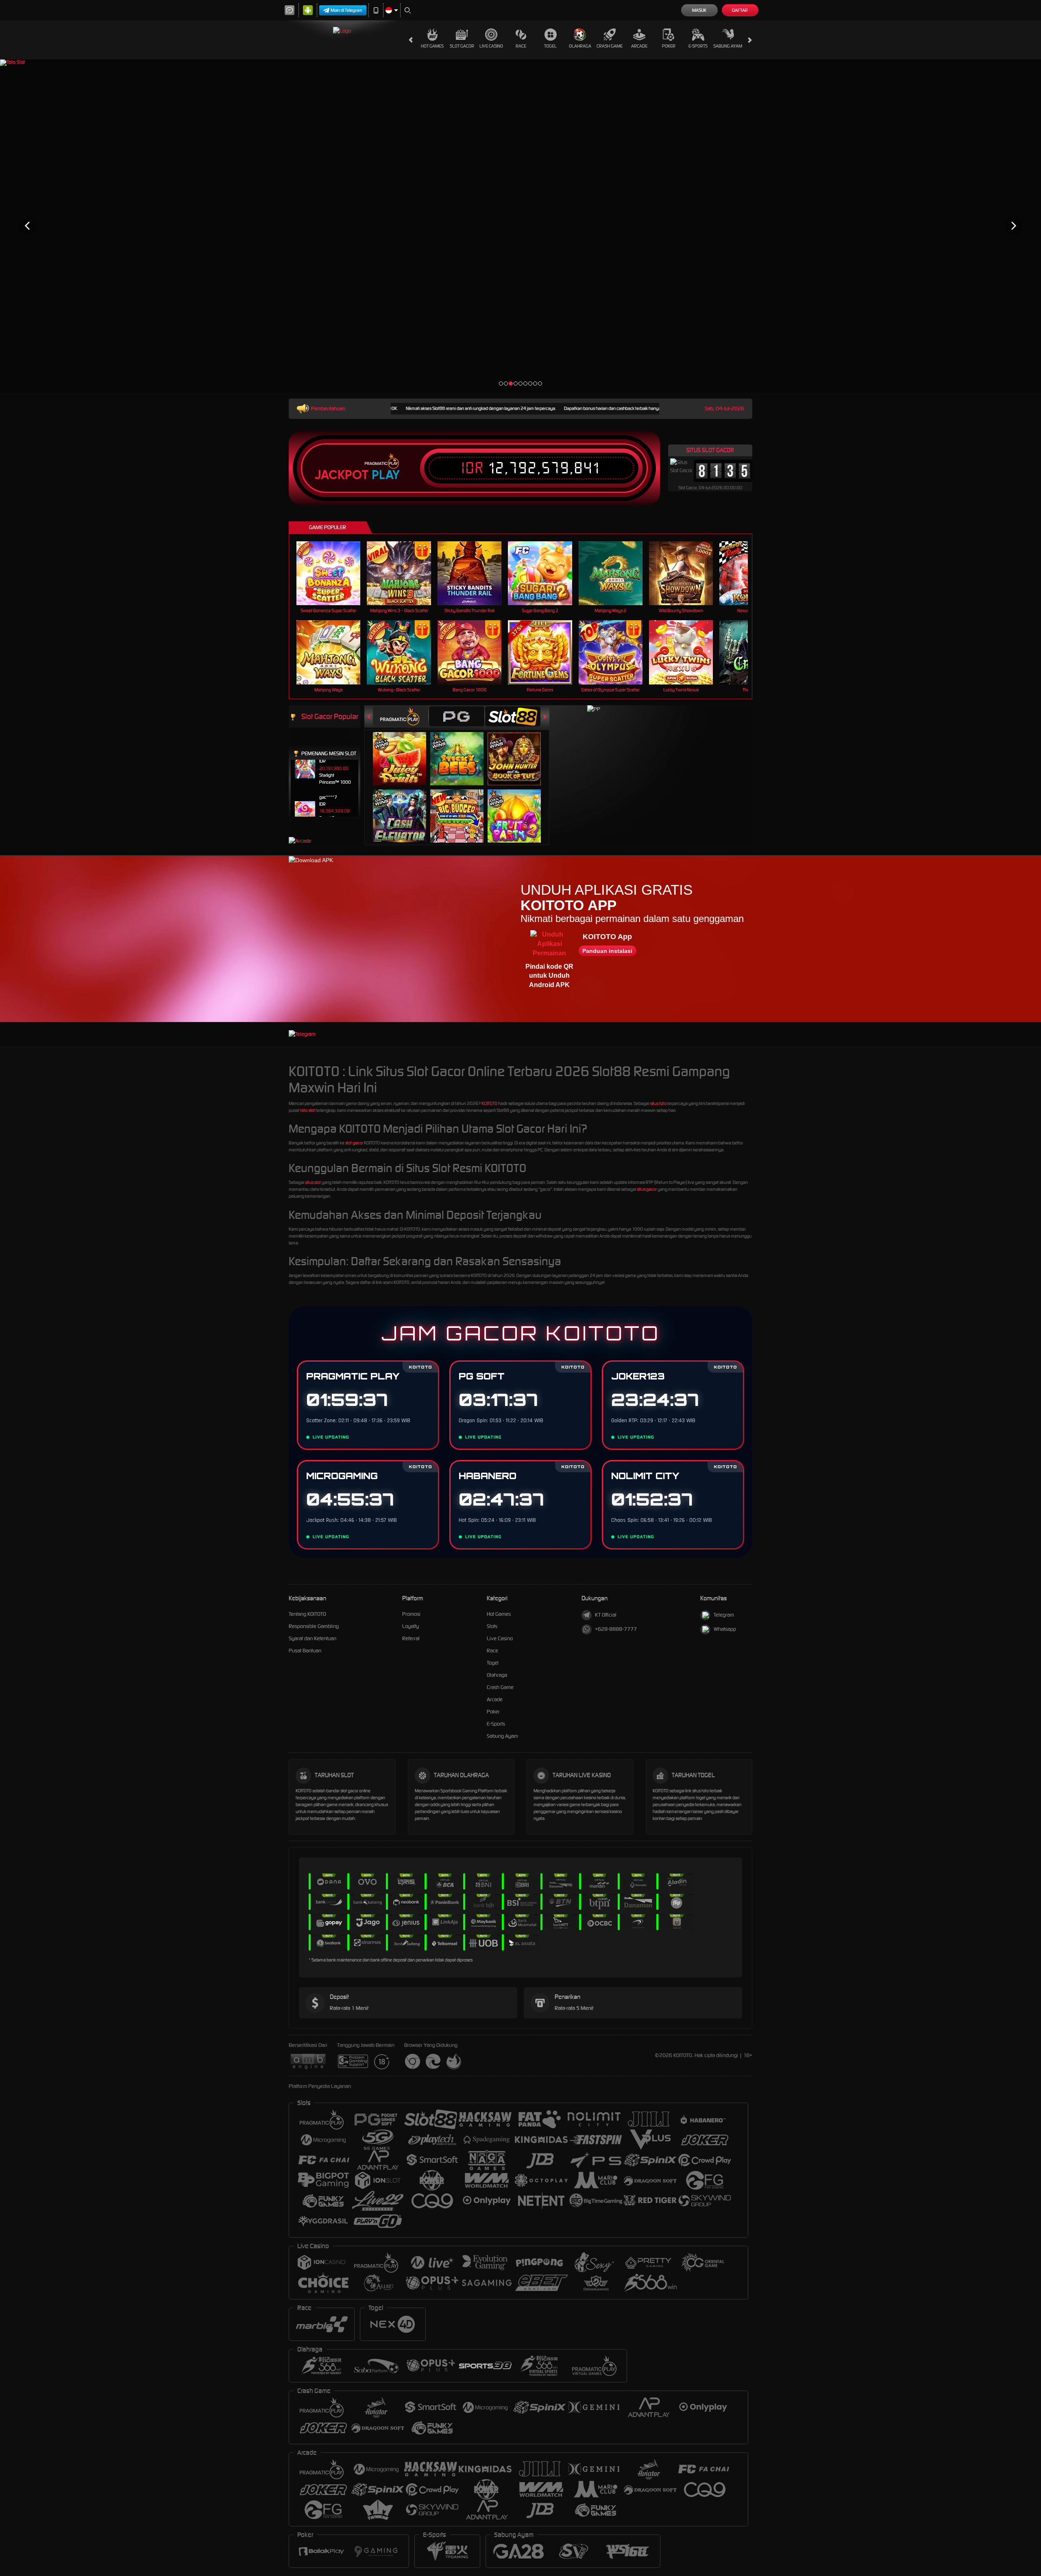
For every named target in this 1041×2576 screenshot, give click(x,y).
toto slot (307, 1110)
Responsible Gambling (314, 1626)
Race (521, 46)
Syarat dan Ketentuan (313, 1638)
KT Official (606, 1615)
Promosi (411, 1614)
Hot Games (432, 46)
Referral (411, 1638)
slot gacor (354, 1143)
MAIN (334, 573)
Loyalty (411, 1626)
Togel (550, 46)
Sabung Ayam (728, 46)
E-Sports (698, 46)
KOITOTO (489, 1103)
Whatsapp (725, 1629)
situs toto (658, 1103)
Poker (669, 46)
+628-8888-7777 (616, 1629)
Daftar (740, 10)
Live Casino (491, 46)
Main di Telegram (346, 10)
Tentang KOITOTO (307, 1614)
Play (386, 475)
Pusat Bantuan (305, 1651)
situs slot (313, 1182)
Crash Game (610, 46)
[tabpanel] (520, 226)
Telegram (724, 1615)
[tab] (401, 716)
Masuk (699, 10)
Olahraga (580, 46)
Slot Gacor (462, 46)
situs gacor (647, 1189)
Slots (492, 1626)
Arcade (639, 46)
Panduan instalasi (607, 951)
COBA (404, 750)
